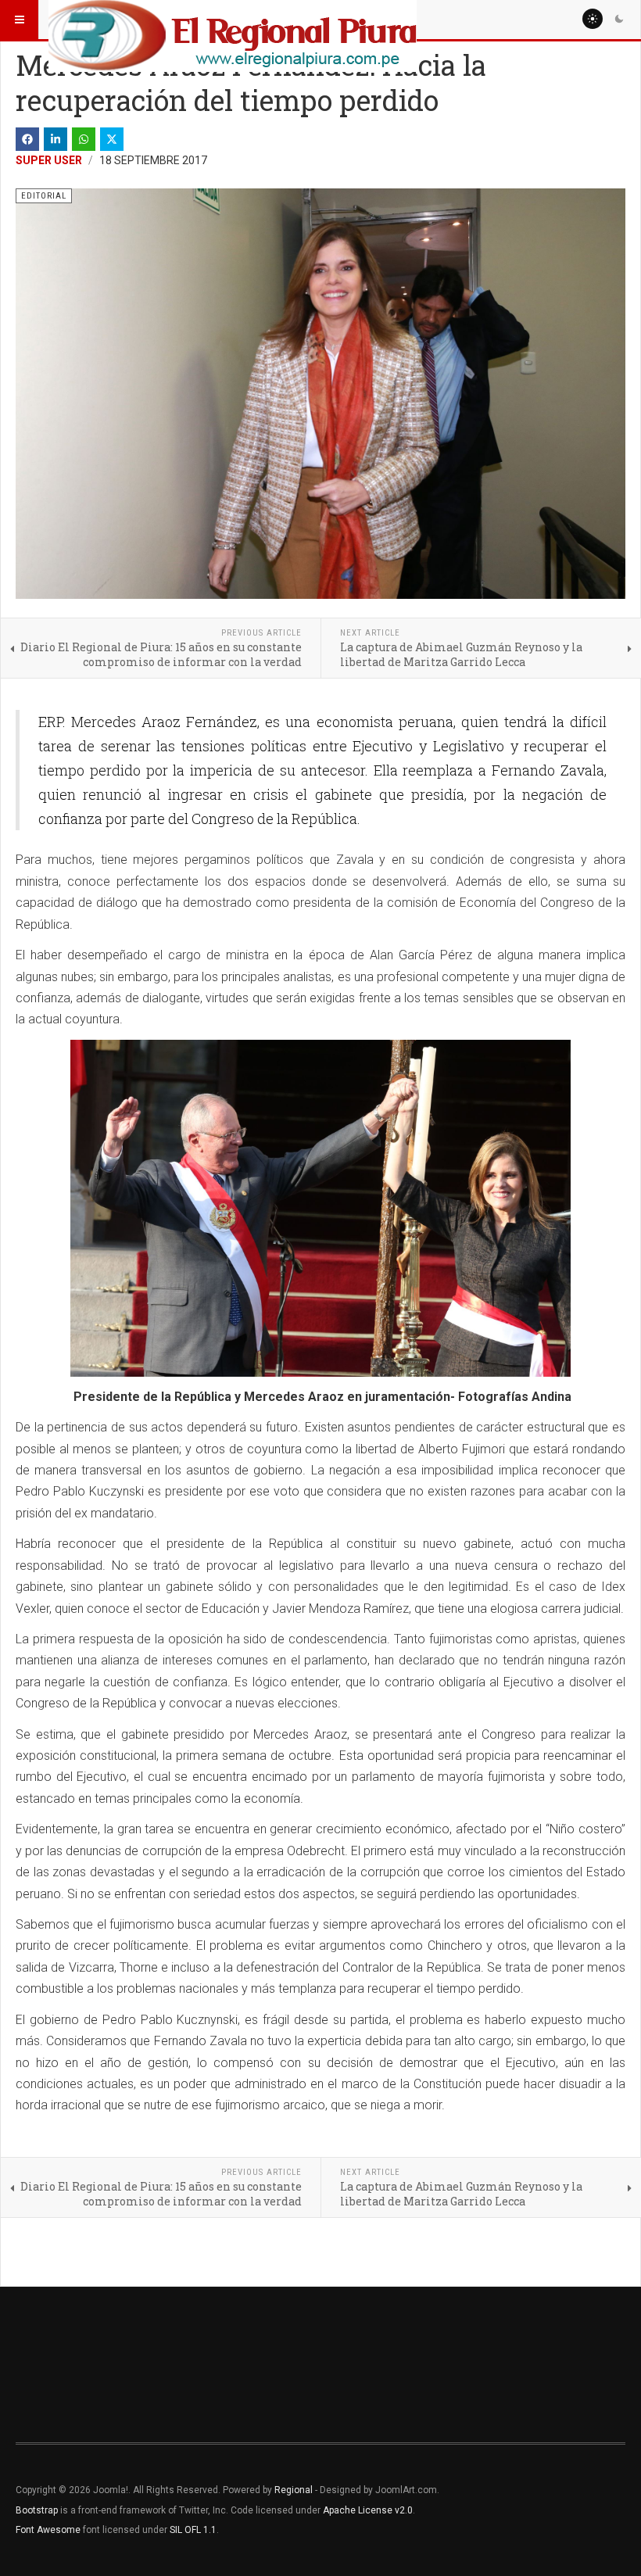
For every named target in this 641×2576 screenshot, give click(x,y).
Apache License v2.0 (368, 2510)
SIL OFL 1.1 (193, 2530)
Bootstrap (37, 2510)
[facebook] (27, 139)
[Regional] (233, 20)
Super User (49, 160)
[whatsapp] (84, 139)
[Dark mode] (619, 19)
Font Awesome (48, 2530)
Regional (294, 2490)
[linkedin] (56, 139)
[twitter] (112, 139)
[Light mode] (593, 19)
